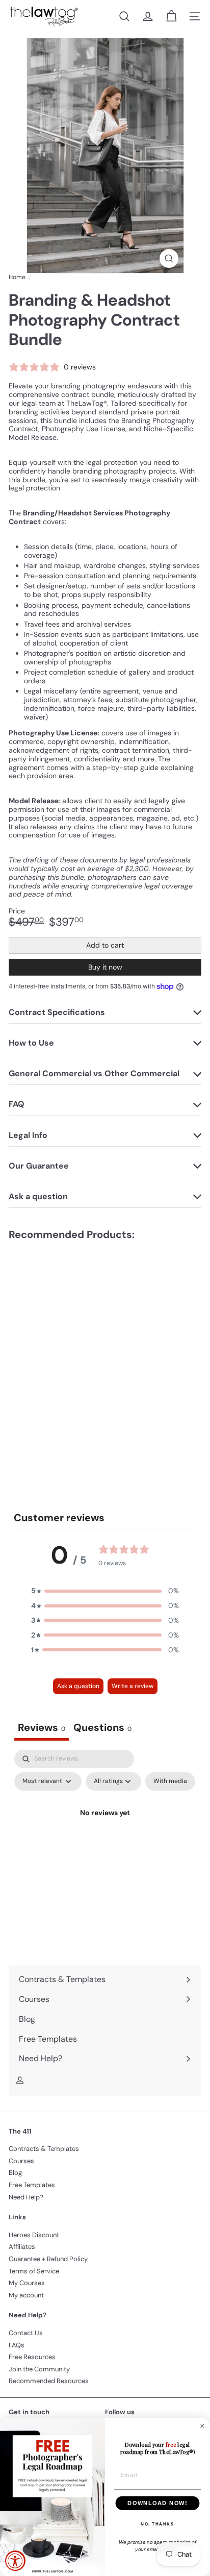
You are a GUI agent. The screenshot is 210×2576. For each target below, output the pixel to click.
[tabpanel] (105, 1836)
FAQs (17, 2345)
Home (17, 277)
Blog (15, 2173)
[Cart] (171, 16)
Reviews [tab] (42, 1727)
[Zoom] (169, 258)
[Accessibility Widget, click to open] (15, 2561)
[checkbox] (170, 1781)
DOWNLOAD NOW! (157, 2503)
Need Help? (26, 2197)
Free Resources (32, 2357)
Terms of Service (34, 2271)
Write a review (133, 1686)
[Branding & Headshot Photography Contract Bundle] (72, 1316)
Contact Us (26, 2333)
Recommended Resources (49, 2381)
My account (26, 2295)
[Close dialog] (202, 2426)
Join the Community (39, 2369)
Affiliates (22, 2247)
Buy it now (105, 967)
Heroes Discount (34, 2235)
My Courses (27, 2283)
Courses (21, 2161)
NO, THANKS (157, 2524)
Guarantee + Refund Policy (48, 2259)
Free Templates (32, 2185)
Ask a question (78, 1686)
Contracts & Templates (44, 2149)
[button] (105, 1591)
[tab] (102, 1729)
